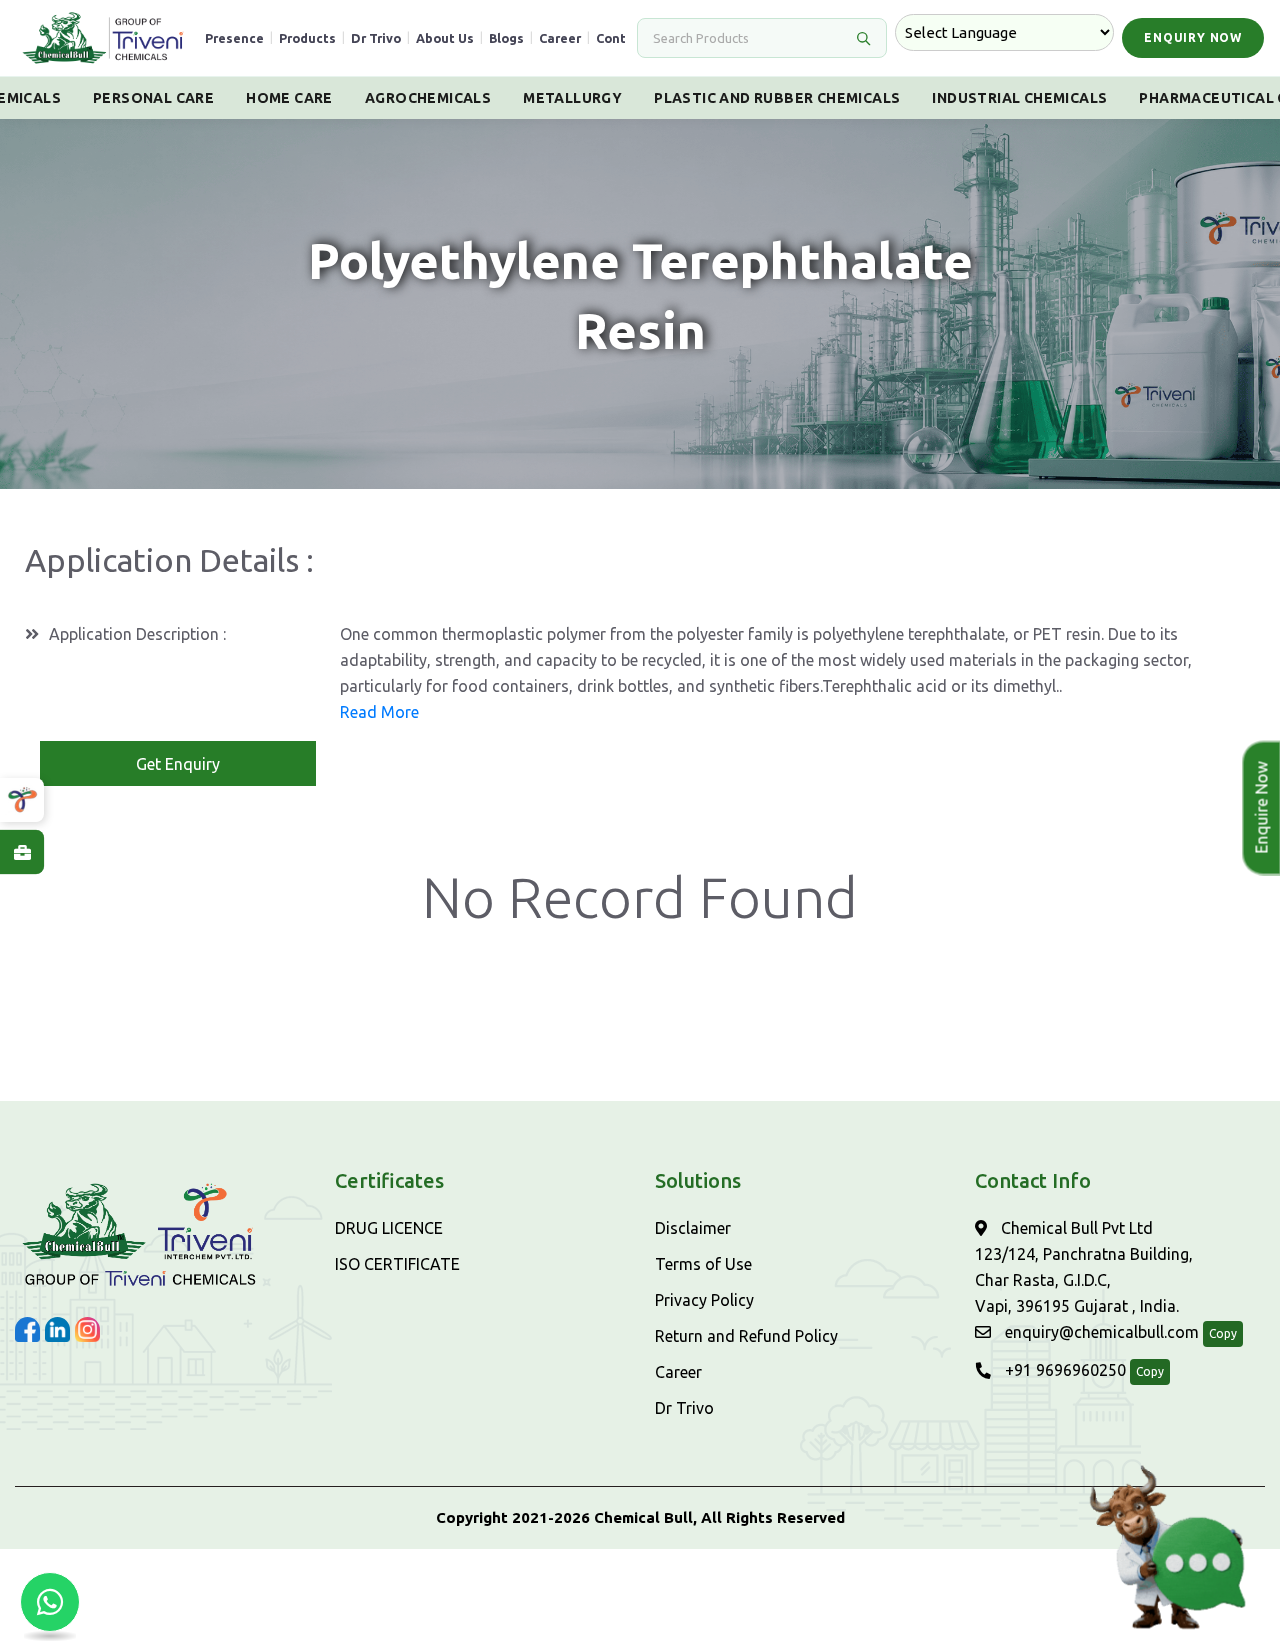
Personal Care (153, 98)
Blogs (506, 38)
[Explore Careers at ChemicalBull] (22, 852)
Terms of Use (703, 1264)
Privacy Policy (704, 1300)
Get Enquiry (178, 764)
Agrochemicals (428, 98)
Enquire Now (1262, 808)
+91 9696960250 (1063, 1370)
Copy (1223, 1333)
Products (307, 38)
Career (560, 38)
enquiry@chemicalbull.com (1100, 1332)
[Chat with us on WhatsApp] (50, 1602)
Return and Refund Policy (746, 1336)
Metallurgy (572, 98)
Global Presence (212, 38)
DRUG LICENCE (389, 1228)
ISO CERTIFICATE (397, 1264)
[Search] (863, 38)
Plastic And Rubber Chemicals (777, 98)
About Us (445, 38)
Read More (379, 712)
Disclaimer (693, 1228)
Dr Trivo (376, 38)
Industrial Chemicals (1019, 98)
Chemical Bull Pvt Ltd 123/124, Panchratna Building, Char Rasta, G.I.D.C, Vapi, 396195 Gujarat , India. (1084, 1267)
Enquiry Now (1193, 37)
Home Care (289, 98)
